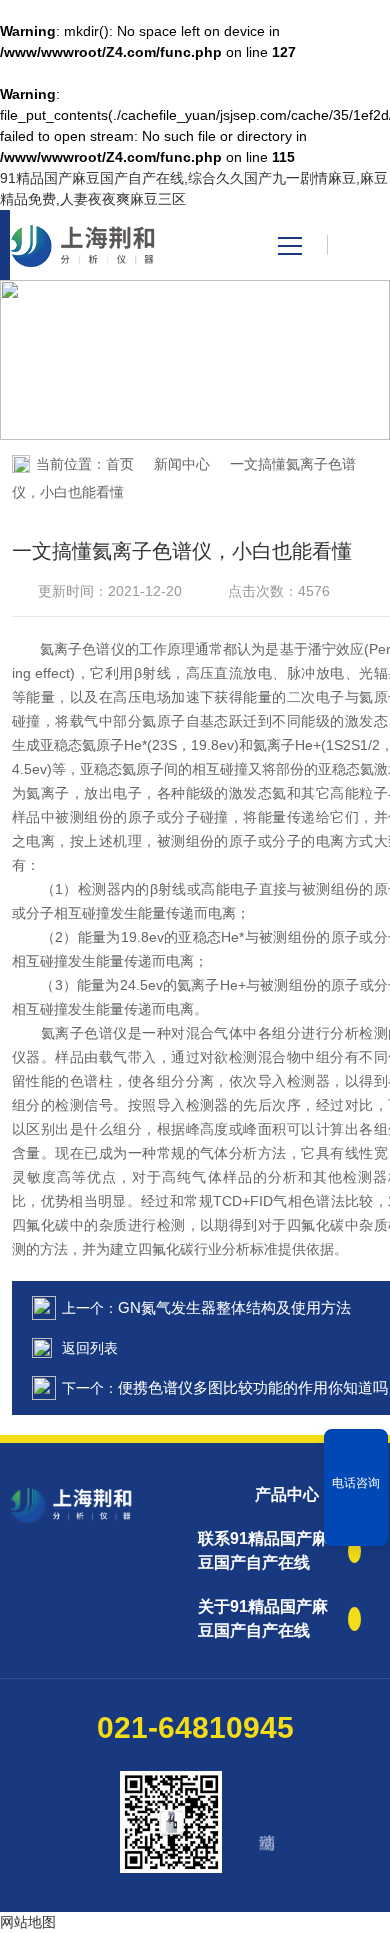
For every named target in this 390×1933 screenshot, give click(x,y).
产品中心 (287, 1494)
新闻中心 (182, 464)
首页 (120, 464)
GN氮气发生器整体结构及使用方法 (234, 1307)
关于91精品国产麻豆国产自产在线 (263, 1618)
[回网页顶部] (356, 1524)
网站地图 (28, 1922)
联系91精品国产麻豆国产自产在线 (263, 1550)
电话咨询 (356, 1483)
